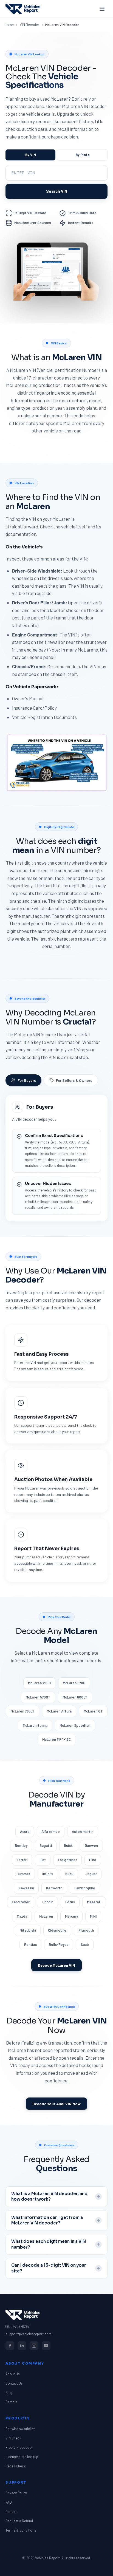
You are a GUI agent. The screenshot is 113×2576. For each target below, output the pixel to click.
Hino (93, 1860)
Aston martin (83, 1831)
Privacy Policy (16, 2493)
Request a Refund (19, 2521)
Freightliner (67, 1860)
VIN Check (13, 2438)
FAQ (9, 2502)
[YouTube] (46, 2346)
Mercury (71, 1916)
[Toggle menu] (102, 9)
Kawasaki (26, 1888)
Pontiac (30, 1944)
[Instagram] (34, 2346)
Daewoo (91, 1845)
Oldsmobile (57, 1930)
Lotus (70, 1902)
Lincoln (47, 1902)
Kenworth (54, 1888)
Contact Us (14, 2383)
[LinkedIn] (22, 2346)
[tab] (30, 155)
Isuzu (69, 1874)
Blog (9, 2393)
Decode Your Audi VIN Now (56, 2104)
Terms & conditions (21, 2530)
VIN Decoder (29, 25)
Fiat (43, 1860)
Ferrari (22, 1860)
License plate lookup (22, 2457)
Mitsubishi (28, 1930)
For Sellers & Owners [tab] (74, 1080)
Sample (11, 2402)
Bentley (21, 1845)
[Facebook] (10, 2346)
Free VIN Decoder (19, 2447)
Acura (25, 1831)
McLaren (46, 1916)
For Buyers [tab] (27, 1080)
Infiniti (47, 1874)
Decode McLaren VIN (56, 1965)
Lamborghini (84, 1888)
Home (9, 25)
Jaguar (91, 1874)
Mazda (22, 1916)
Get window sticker (20, 2429)
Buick (68, 1845)
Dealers (12, 2512)
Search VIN (57, 191)
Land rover (21, 1902)
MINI (93, 1916)
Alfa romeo (51, 1831)
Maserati (94, 1902)
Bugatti (46, 1845)
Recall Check (16, 2466)
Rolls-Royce (59, 1944)
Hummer (23, 1874)
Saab (85, 1944)
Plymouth (86, 1930)
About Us (13, 2374)
